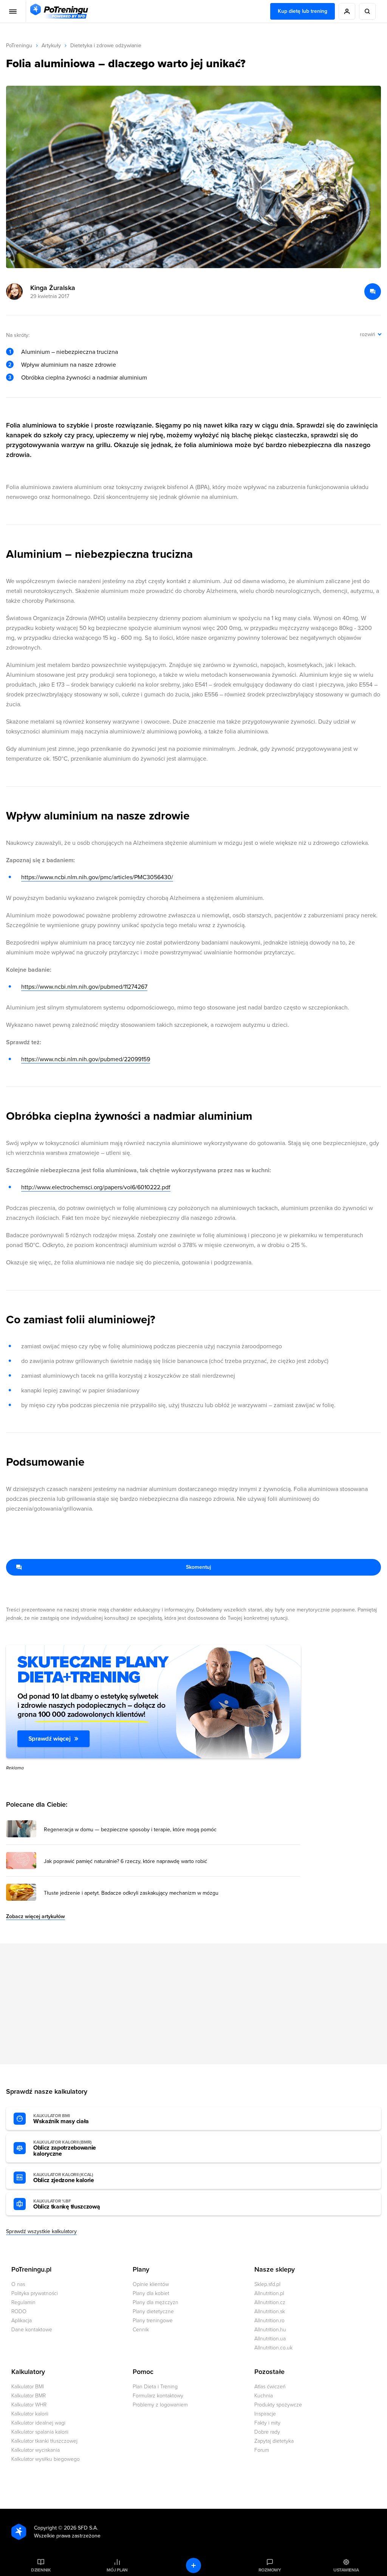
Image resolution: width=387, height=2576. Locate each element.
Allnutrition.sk (270, 2311)
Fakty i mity (267, 2423)
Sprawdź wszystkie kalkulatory (41, 2231)
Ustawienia (346, 2570)
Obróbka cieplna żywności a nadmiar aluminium (84, 378)
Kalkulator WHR (29, 2405)
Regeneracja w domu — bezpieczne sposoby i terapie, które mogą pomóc (130, 1830)
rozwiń (368, 334)
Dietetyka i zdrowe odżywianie (106, 46)
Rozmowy (270, 2570)
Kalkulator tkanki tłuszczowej (44, 2441)
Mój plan (117, 2570)
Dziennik (41, 2570)
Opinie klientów (151, 2284)
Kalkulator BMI (28, 2387)
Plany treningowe (153, 2321)
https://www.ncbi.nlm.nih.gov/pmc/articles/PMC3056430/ (97, 877)
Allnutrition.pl (269, 2293)
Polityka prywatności (35, 2293)
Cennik (141, 2330)
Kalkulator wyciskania (36, 2450)
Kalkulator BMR (29, 2396)
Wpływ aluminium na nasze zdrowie (69, 365)
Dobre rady (267, 2432)
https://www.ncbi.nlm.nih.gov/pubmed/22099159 (86, 1059)
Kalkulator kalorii (30, 2414)
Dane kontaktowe (32, 2330)
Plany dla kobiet (151, 2293)
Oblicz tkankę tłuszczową (67, 2204)
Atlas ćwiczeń (270, 2387)
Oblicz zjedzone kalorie (64, 2178)
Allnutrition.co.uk (273, 2348)
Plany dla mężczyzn (156, 2302)
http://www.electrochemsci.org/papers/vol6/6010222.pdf (96, 1187)
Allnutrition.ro (269, 2321)
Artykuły (51, 46)
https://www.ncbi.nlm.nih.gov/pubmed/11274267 (84, 987)
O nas (18, 2284)
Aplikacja (22, 2321)
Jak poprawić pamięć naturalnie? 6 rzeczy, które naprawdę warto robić (125, 1861)
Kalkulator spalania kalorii (40, 2432)
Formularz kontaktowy (158, 2396)
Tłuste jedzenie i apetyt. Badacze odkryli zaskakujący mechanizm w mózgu (131, 1893)
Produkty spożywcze (278, 2405)
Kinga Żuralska (53, 288)
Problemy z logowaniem (160, 2405)
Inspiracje (265, 2414)
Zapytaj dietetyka (274, 2441)
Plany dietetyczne (153, 2311)
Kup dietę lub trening (303, 11)
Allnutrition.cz (270, 2302)
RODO (19, 2311)
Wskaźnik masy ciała (61, 2119)
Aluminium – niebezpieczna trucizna (70, 352)
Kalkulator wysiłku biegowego (46, 2459)
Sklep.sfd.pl (267, 2284)
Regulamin (23, 2302)
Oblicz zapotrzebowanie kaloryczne (65, 2148)
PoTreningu (19, 46)
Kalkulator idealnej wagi (38, 2423)
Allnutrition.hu (270, 2330)
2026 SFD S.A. (81, 2528)
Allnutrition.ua (270, 2339)
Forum (262, 2450)
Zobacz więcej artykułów (36, 1916)
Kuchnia (264, 2396)
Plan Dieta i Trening (155, 2387)
